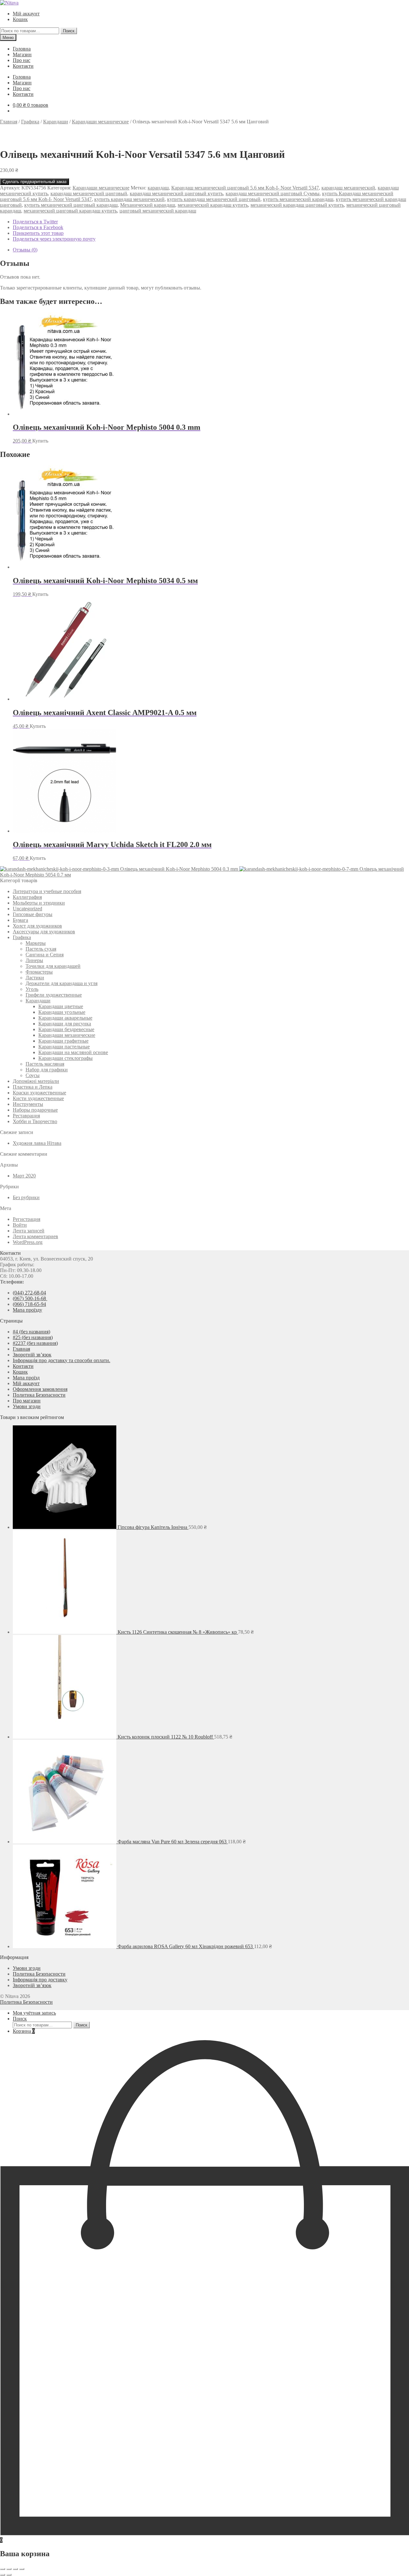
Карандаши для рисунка (65, 1024)
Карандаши (56, 122)
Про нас (22, 60)
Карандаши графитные (63, 1041)
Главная (9, 122)
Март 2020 (24, 1176)
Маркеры (36, 943)
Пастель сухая (41, 949)
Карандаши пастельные (64, 1047)
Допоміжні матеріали (36, 1081)
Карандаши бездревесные (66, 1029)
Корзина (24, 2031)
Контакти (23, 66)
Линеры (34, 960)
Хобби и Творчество (35, 1121)
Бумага (20, 920)
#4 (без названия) (31, 1332)
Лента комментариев (35, 1236)
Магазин (22, 54)
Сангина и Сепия (45, 955)
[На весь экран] (9, 2569)
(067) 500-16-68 (30, 1298)
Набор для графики (47, 1070)
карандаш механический (348, 188)
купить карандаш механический (129, 199)
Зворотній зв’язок (32, 1355)
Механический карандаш (148, 205)
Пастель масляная (45, 1064)
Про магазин (27, 1401)
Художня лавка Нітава (37, 1143)
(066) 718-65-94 (29, 1304)
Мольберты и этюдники (39, 903)
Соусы (33, 1075)
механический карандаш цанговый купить (297, 205)
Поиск (69, 31)
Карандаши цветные (61, 1006)
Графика (30, 122)
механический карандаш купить (213, 205)
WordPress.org (28, 1242)
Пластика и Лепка (33, 1087)
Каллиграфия (27, 897)
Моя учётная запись (34, 2013)
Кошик (20, 19)
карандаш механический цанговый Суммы (273, 193)
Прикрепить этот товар (38, 233)
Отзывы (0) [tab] (25, 250)
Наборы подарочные (35, 1110)
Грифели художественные (54, 995)
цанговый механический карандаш (158, 211)
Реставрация (26, 1116)
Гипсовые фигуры (33, 914)
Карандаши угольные (62, 1012)
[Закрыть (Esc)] (22, 2569)
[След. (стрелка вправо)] (9, 2575)
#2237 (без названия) (35, 1343)
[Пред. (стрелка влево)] (3, 2575)
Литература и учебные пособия (47, 891)
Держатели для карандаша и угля (62, 983)
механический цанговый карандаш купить (70, 211)
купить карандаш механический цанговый (214, 199)
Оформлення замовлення (40, 1389)
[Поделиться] (15, 2569)
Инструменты (28, 1104)
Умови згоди (27, 1406)
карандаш (158, 188)
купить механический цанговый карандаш (71, 205)
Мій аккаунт (26, 14)
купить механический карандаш (298, 199)
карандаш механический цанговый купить (176, 193)
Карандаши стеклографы (66, 1058)
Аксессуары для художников (44, 932)
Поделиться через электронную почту (54, 239)
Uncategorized (27, 909)
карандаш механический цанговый (89, 193)
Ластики (35, 978)
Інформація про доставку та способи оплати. (62, 1360)
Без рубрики (26, 1197)
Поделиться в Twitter (35, 222)
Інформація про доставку (40, 1980)
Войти (20, 1225)
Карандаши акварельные (65, 1018)
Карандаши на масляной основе (73, 1052)
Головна (22, 49)
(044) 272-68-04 (29, 1293)
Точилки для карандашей (53, 966)
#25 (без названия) (33, 1337)
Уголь (32, 989)
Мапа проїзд (26, 1378)
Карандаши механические (100, 122)
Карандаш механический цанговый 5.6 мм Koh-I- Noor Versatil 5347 (245, 188)
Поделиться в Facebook (38, 227)
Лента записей (29, 1231)
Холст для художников (37, 926)
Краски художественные (39, 1093)
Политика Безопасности (39, 1395)
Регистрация (27, 1219)
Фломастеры (39, 972)
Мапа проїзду (27, 1310)
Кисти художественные (38, 1098)
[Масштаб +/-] (3, 2569)
